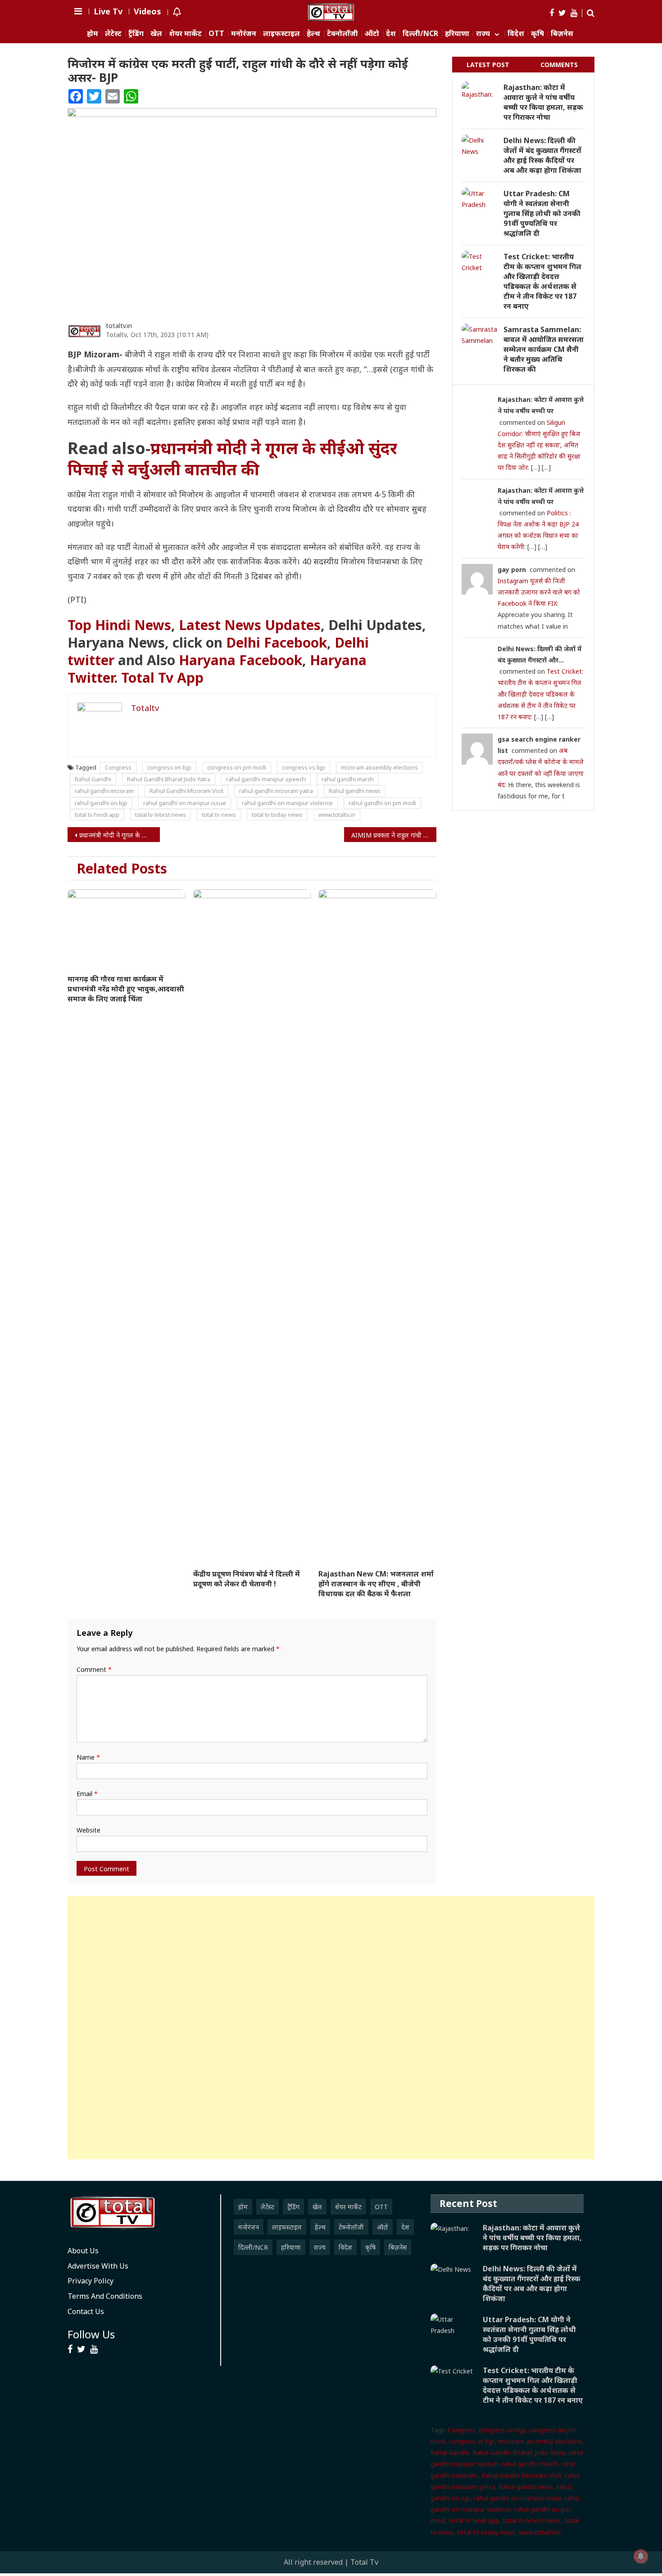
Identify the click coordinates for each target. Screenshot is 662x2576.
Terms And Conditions (105, 2296)
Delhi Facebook (277, 642)
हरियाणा (457, 34)
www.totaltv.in (337, 815)
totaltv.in (119, 326)
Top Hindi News (119, 625)
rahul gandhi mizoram (104, 791)
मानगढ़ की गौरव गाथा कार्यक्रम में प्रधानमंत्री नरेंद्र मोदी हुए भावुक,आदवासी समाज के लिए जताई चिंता (126, 989)
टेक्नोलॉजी (342, 34)
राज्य (483, 34)
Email (87, 1794)
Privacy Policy (91, 2281)
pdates (250, 625)
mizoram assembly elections (379, 767)
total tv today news (277, 815)
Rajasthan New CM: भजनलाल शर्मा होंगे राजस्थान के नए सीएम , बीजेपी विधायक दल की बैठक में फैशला (376, 1584)
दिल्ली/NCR (420, 34)
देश (391, 34)
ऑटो (372, 34)
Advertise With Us (98, 2266)
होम (93, 34)
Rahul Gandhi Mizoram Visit (186, 791)
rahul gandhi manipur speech (266, 779)
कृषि (537, 34)
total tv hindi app (97, 815)
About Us (83, 2251)
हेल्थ (313, 34)
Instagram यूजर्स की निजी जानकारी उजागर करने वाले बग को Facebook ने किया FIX (539, 592)
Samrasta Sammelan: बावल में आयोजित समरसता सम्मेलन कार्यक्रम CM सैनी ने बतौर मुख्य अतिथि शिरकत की (544, 349)
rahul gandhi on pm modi (382, 803)
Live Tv (108, 11)
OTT (216, 34)
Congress (118, 767)
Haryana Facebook (240, 660)
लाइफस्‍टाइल (281, 34)
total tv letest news (161, 815)
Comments (559, 65)
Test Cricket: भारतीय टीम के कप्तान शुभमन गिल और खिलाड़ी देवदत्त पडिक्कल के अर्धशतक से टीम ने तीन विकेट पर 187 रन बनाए (542, 281)
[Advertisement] (331, 2028)
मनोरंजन (244, 34)
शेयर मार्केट (185, 34)
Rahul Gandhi (93, 779)
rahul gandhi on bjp (101, 803)
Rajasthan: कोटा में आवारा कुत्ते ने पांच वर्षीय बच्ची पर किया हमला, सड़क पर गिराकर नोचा (543, 102)
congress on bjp (169, 767)
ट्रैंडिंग (136, 34)
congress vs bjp (304, 767)
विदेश (516, 34)
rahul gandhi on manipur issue (185, 803)
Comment (94, 1669)
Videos (147, 11)
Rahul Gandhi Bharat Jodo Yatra (169, 779)
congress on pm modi (237, 767)
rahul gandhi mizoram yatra (276, 791)
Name (88, 1757)
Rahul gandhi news (355, 791)
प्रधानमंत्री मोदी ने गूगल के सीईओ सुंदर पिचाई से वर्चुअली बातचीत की (232, 459)
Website (88, 1830)
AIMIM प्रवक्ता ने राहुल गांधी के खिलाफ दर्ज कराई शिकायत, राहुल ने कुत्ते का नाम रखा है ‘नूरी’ (394, 835)
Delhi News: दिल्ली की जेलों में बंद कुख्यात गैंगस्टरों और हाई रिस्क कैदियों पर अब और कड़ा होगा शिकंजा (542, 155)
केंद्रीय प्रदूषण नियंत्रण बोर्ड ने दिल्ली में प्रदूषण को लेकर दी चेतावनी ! (247, 1579)
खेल (156, 34)
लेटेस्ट (113, 34)
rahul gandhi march (348, 779)
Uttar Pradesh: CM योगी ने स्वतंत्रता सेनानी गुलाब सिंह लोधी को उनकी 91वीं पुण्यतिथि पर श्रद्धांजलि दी (542, 213)
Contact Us (86, 2311)
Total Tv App (162, 678)
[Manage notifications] (641, 2556)
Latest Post (488, 65)
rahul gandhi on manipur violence (287, 803)
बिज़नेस (562, 34)
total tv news (219, 815)
